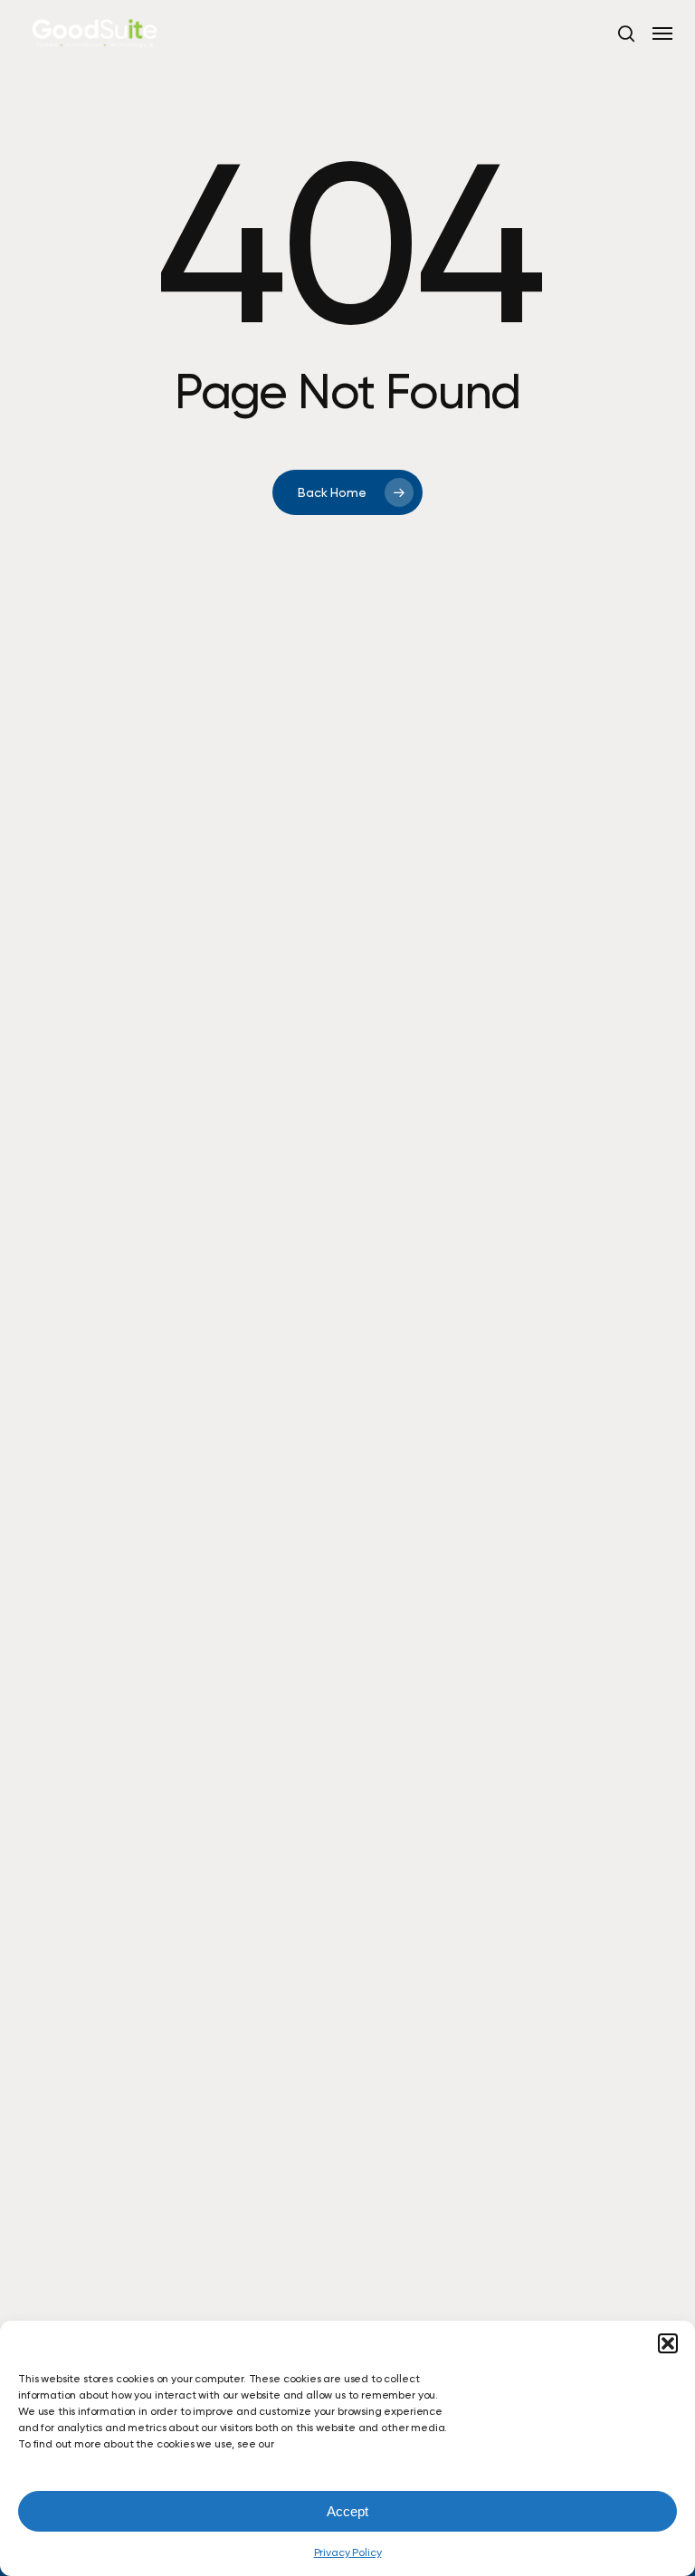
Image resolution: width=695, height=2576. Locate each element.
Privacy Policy (348, 2552)
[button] (668, 2343)
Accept (347, 2511)
